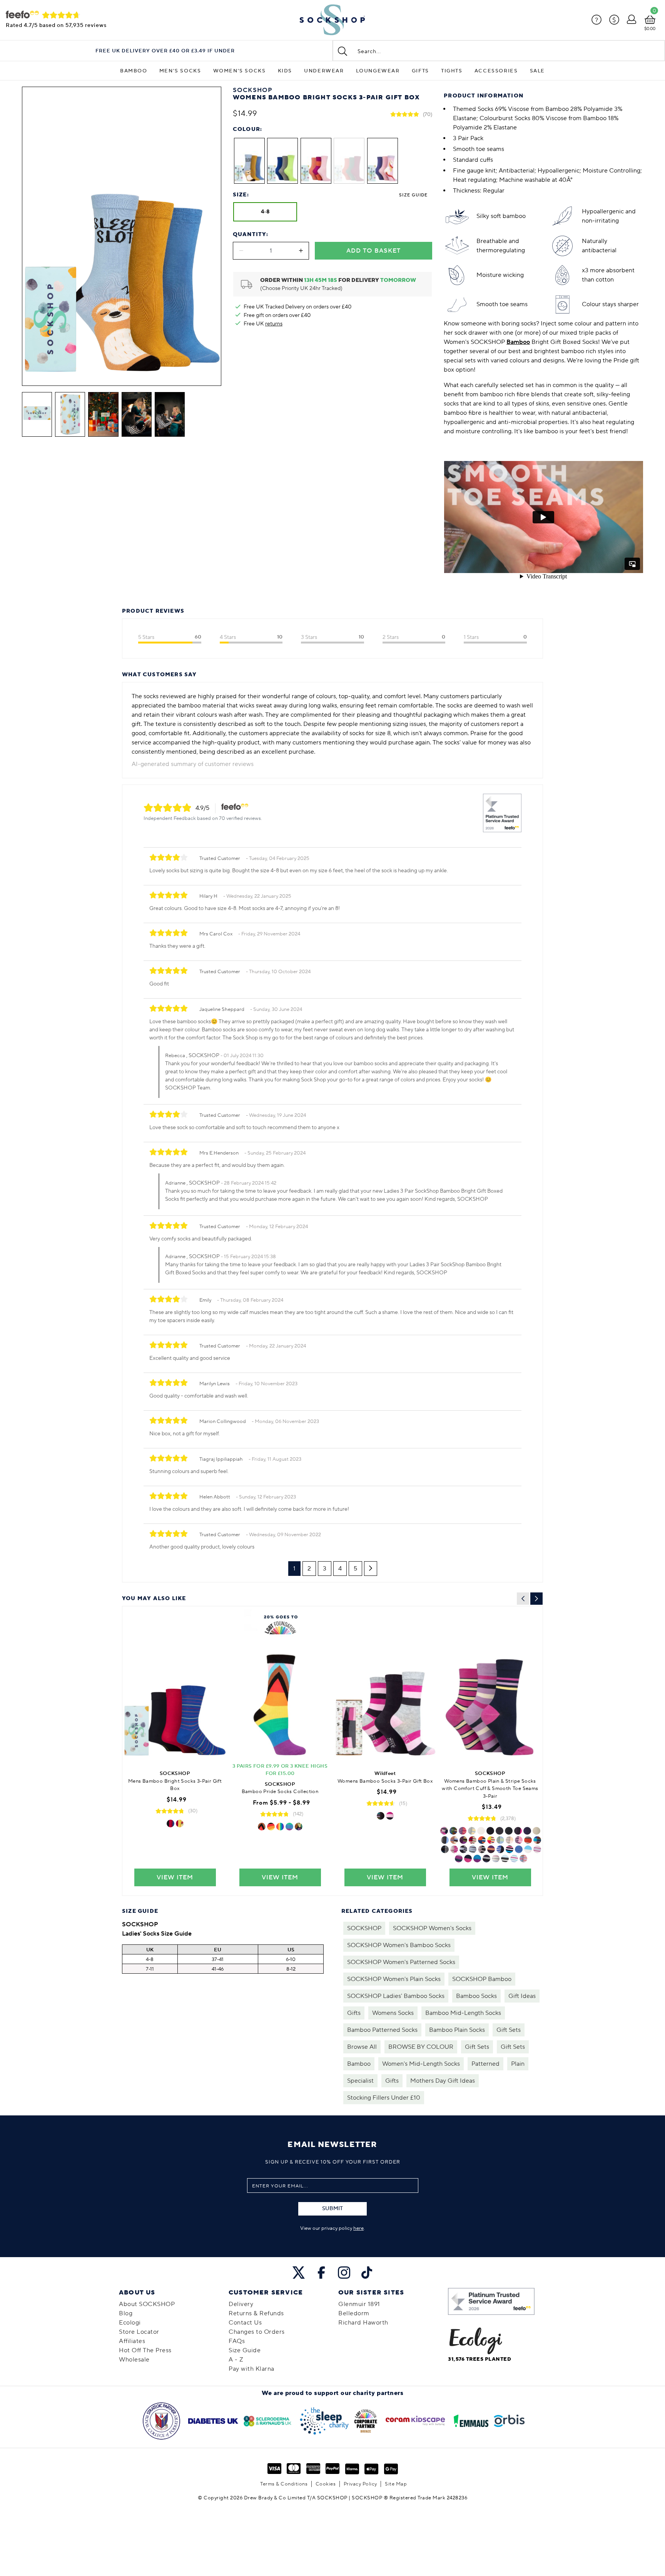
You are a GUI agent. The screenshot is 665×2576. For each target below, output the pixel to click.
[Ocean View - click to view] (523, 1859)
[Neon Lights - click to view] (500, 1849)
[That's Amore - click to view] (180, 1823)
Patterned (485, 2064)
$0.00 (650, 29)
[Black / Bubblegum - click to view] (510, 1849)
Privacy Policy (360, 2484)
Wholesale (134, 2360)
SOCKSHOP (364, 1928)
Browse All (362, 2047)
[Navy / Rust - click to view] (528, 1840)
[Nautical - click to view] (473, 1840)
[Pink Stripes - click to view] (454, 1849)
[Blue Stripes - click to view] (463, 1849)
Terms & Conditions (284, 2484)
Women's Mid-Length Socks (421, 2064)
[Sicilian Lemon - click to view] (472, 1831)
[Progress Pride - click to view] (262, 1827)
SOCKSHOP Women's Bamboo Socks (399, 1945)
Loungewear (378, 71)
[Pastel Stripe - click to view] (496, 1859)
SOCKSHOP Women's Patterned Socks (401, 1962)
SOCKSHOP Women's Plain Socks (394, 1979)
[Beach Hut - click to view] (537, 1840)
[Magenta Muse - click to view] (444, 1831)
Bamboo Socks (476, 1996)
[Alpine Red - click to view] (519, 1849)
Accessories (496, 71)
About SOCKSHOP (147, 2304)
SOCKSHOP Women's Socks (432, 1928)
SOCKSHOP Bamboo (482, 1979)
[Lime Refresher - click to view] (491, 1840)
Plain (518, 2064)
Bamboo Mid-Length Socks (463, 2013)
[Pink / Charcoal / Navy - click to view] (518, 1831)
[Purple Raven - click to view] (486, 1859)
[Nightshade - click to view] (477, 1859)
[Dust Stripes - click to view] (482, 1849)
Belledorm (354, 2313)
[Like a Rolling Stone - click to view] (170, 1823)
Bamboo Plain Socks (457, 2030)
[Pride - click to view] (280, 1827)
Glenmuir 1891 (359, 2304)
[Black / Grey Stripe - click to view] (445, 1849)
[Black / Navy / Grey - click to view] (500, 1831)
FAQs (237, 2341)
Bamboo (134, 71)
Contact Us (245, 2323)
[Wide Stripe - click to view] (390, 1816)
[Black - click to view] (490, 1831)
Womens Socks (393, 2013)
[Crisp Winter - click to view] (454, 1840)
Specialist (360, 2081)
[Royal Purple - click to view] (519, 1840)
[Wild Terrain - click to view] (463, 1840)
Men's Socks (180, 71)
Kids (285, 71)
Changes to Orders (257, 2332)
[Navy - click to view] (527, 1831)
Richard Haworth (363, 2323)
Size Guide (413, 195)
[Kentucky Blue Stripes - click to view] (473, 1849)
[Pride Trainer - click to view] (271, 1827)
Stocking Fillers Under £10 (384, 2098)
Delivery (241, 2304)
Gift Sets (509, 2030)
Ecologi (130, 2323)
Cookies (326, 2484)
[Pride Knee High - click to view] (289, 1827)
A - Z (236, 2360)
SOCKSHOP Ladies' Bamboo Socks (396, 1996)
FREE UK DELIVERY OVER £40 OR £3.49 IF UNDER (165, 51)
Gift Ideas (522, 1996)
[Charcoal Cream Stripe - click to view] (505, 1859)
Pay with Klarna (251, 2369)
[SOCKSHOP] (332, 20)
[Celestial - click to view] (528, 1849)
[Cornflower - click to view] (514, 1859)
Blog (126, 2313)
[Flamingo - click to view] (537, 1849)
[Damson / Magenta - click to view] (459, 1859)
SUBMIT (332, 2209)
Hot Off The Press (145, 2350)
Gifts (420, 71)
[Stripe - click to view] (381, 1816)
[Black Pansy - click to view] (491, 1849)
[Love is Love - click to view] (299, 1827)
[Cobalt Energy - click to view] (453, 1831)
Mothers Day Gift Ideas (443, 2081)
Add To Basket (373, 251)
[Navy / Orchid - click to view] (468, 1859)
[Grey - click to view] (509, 1831)
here (358, 2228)
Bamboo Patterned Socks (382, 2030)
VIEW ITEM (175, 1877)
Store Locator (139, 2332)
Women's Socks (240, 71)
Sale (537, 71)
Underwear (324, 71)
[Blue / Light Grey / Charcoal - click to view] (445, 1840)
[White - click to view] (481, 1831)
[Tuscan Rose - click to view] (463, 1831)
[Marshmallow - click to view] (510, 1840)
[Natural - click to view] (536, 1831)
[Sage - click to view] (500, 1840)
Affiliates (132, 2341)
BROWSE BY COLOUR (421, 2047)
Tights (452, 71)
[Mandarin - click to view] (482, 1840)
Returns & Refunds (256, 2313)
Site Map (396, 2484)
